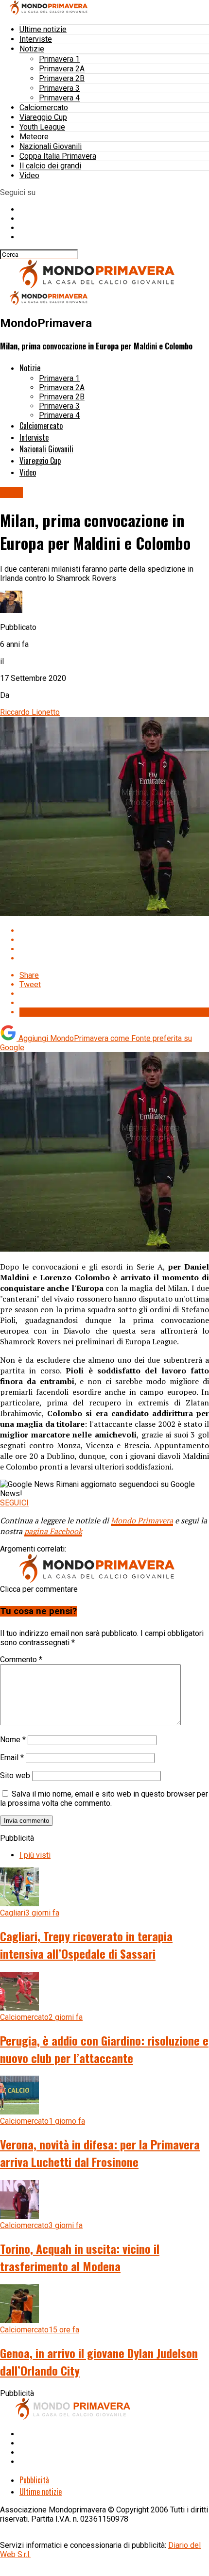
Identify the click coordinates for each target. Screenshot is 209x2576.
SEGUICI (14, 1503)
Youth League (42, 127)
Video (29, 175)
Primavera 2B (62, 78)
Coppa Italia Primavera (58, 156)
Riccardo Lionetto (30, 712)
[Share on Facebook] (114, 931)
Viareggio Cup (43, 117)
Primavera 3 (59, 88)
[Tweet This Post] (114, 940)
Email (12, 1758)
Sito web (15, 1775)
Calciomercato (44, 107)
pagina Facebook (53, 1531)
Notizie (32, 49)
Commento (21, 1660)
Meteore (34, 137)
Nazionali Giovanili (51, 146)
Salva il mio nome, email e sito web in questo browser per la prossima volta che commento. (104, 1799)
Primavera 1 (59, 59)
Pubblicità (34, 2480)
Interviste (36, 39)
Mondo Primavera (142, 1520)
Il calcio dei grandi (50, 166)
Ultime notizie (43, 29)
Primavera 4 (59, 98)
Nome (13, 1740)
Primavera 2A (62, 69)
